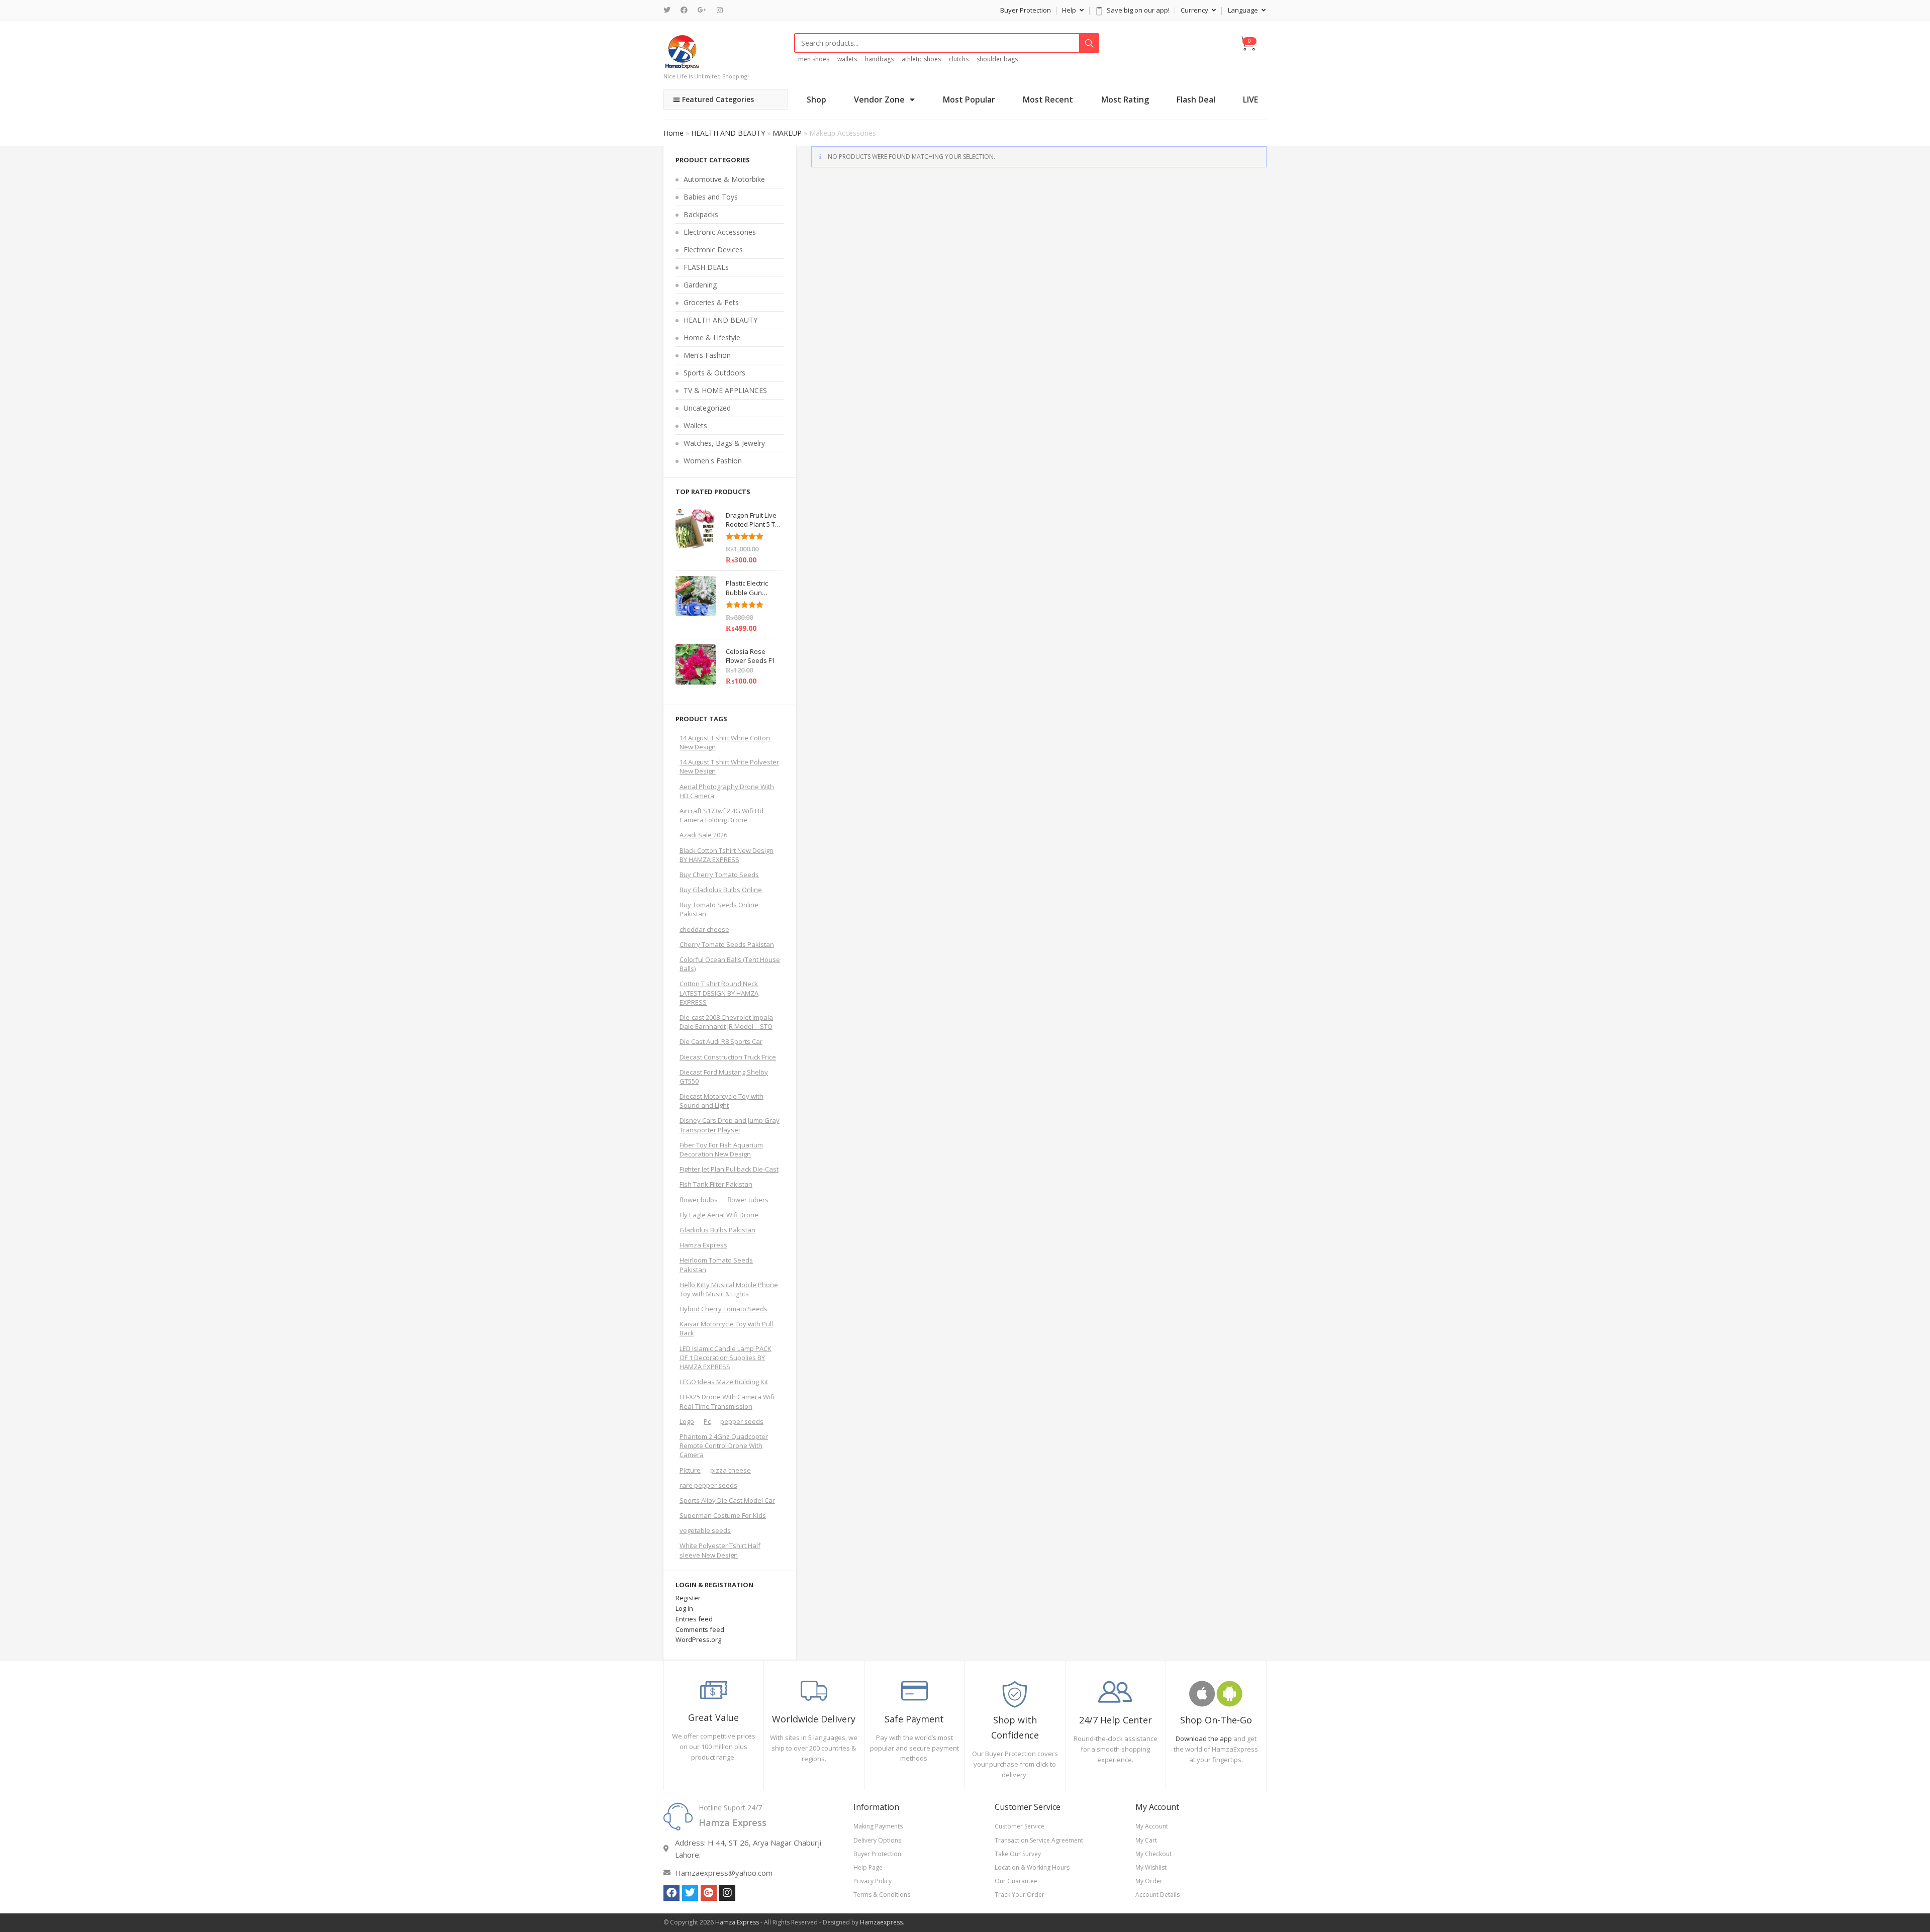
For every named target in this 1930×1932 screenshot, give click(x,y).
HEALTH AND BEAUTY (728, 133)
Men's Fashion (707, 355)
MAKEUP (787, 133)
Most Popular (969, 100)
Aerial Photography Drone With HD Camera (727, 791)
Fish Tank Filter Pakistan (716, 1184)
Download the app (1204, 1738)
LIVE (1250, 100)
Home (673, 133)
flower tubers (748, 1200)
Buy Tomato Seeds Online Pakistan (719, 909)
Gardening (700, 285)
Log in (684, 1608)
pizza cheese (731, 1470)
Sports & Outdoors (714, 373)
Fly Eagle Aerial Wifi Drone (719, 1215)
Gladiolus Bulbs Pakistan (717, 1230)
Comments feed (700, 1629)
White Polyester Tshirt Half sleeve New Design (720, 1550)
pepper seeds (742, 1421)
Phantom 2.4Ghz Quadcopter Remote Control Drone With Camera (724, 1445)
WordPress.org (698, 1639)
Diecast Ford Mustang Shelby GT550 (724, 1077)
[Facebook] (684, 10)
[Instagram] (720, 10)
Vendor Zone (879, 100)
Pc (707, 1421)
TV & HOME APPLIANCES (725, 390)
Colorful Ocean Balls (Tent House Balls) (730, 964)
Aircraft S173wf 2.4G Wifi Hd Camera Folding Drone (721, 815)
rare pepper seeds (708, 1485)
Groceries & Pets (711, 302)
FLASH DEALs (706, 267)
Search (1089, 43)
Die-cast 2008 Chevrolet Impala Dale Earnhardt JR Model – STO (726, 1022)
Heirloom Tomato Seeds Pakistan (716, 1265)
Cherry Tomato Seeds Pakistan (727, 944)
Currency (1195, 10)
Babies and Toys (711, 197)
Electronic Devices (713, 250)
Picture (690, 1470)
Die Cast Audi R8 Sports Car (721, 1041)
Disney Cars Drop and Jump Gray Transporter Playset (730, 1125)
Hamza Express (703, 1245)
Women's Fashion (713, 461)
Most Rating (1125, 100)
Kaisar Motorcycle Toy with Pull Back (726, 1328)
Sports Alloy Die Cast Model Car (727, 1500)
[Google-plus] (709, 1893)
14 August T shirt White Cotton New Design (725, 742)
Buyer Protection (1026, 10)
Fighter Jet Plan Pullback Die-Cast (729, 1169)
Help (1070, 10)
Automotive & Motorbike (724, 179)
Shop (816, 100)
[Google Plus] (702, 10)
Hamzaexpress (881, 1922)
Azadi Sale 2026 (703, 835)
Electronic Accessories (720, 232)
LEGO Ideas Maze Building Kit (724, 1382)
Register (688, 1598)
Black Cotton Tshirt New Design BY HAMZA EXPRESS (727, 855)
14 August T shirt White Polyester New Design (729, 766)
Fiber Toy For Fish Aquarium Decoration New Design (721, 1149)
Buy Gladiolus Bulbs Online (721, 890)
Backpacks (701, 214)
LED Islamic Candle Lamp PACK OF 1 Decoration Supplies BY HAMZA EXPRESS (726, 1358)
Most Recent (1048, 100)
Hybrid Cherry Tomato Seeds (723, 1309)
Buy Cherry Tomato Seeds (719, 875)
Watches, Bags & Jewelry (724, 443)
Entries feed (694, 1619)
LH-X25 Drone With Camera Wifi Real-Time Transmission (727, 1401)
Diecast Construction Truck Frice (728, 1057)
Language (1244, 10)
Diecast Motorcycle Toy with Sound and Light (721, 1101)
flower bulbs (699, 1200)
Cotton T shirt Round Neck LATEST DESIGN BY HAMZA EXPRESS (719, 993)
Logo (687, 1421)
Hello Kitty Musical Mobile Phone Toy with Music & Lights (729, 1289)
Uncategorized (707, 408)
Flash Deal (1196, 100)
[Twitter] (669, 10)
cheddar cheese (704, 929)
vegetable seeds (705, 1530)
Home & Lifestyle (712, 337)
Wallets (695, 425)
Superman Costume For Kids (723, 1515)
